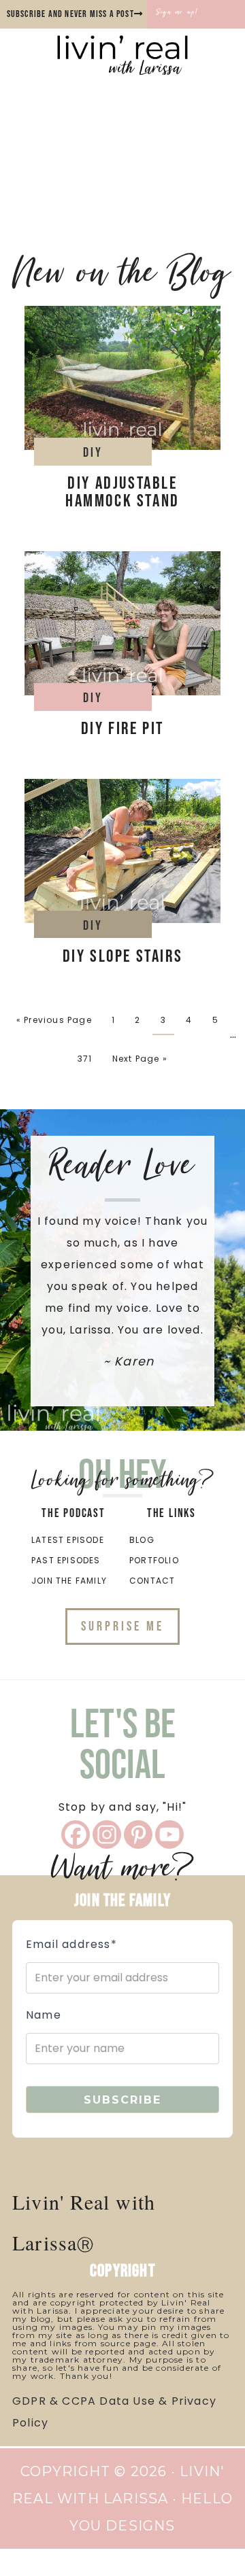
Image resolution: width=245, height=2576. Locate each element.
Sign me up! (177, 12)
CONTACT (152, 1581)
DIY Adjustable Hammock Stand (122, 492)
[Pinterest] (138, 1834)
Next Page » (140, 1059)
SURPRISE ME (122, 1626)
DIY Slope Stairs (123, 957)
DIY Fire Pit (122, 729)
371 (85, 1059)
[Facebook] (76, 1834)
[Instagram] (107, 1834)
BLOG (142, 1540)
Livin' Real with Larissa (122, 69)
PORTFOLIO (154, 1560)
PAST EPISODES (66, 1560)
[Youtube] (169, 1834)
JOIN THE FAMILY (69, 1581)
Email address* (71, 1944)
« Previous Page (54, 1020)
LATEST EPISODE (68, 1540)
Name (44, 2015)
